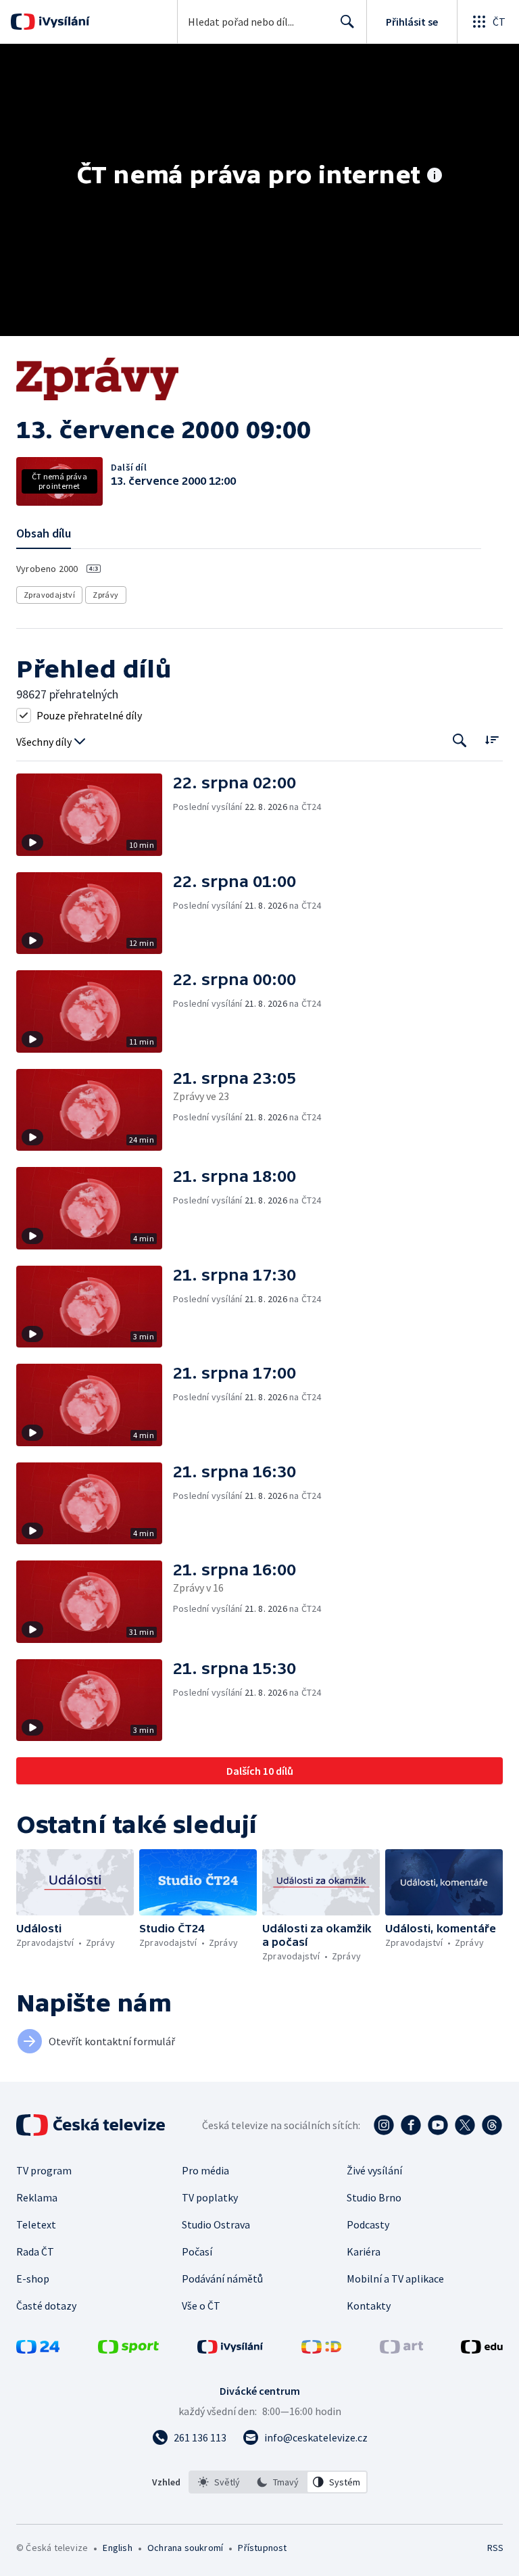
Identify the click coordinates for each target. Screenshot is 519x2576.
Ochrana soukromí (185, 2548)
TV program (44, 2170)
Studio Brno (374, 2197)
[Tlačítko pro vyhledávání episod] (460, 741)
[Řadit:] (492, 739)
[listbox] (278, 2482)
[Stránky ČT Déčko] (321, 2350)
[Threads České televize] (492, 2125)
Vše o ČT (201, 2306)
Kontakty (369, 2306)
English (117, 2548)
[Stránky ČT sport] (128, 2350)
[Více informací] (435, 176)
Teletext (36, 2224)
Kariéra (364, 2251)
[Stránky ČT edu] (482, 2350)
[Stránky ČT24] (38, 2350)
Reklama (37, 2197)
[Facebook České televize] (411, 2125)
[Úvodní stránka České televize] (92, 2125)
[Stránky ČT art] (401, 2350)
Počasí (197, 2251)
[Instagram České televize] (384, 2125)
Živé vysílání (374, 2170)
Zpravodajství (49, 595)
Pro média (205, 2170)
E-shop (33, 2279)
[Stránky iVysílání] (230, 2350)
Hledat (347, 22)
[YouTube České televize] (438, 2125)
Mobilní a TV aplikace (395, 2279)
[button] (95, 815)
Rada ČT (35, 2251)
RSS (495, 2548)
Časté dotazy (46, 2306)
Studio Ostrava (216, 2224)
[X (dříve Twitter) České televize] (465, 2125)
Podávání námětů (222, 2279)
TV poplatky (210, 2197)
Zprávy (105, 595)
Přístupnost (262, 2548)
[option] (219, 2482)
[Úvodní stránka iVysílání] (63, 22)
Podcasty (368, 2224)
